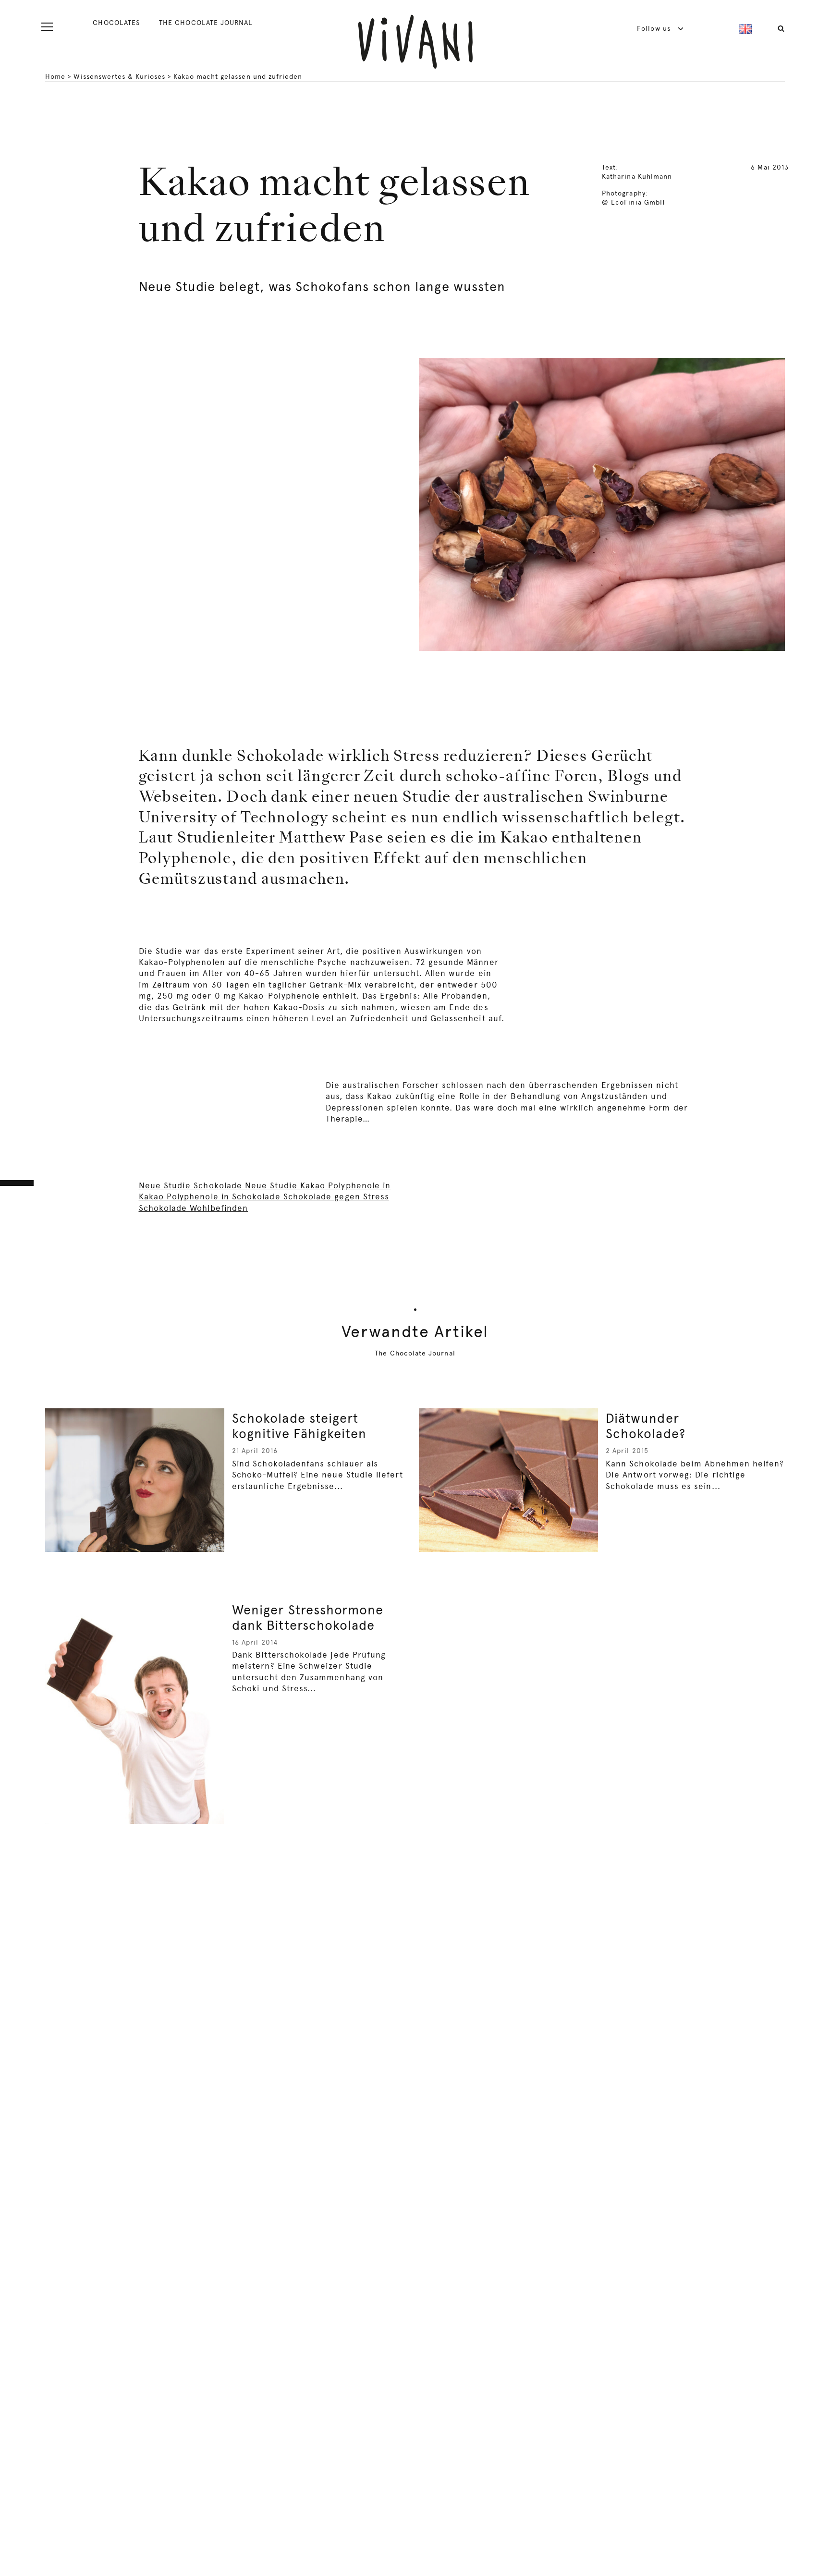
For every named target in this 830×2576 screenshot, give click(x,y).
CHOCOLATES (116, 23)
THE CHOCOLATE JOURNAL (206, 23)
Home (55, 76)
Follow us (655, 28)
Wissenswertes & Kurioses (119, 76)
